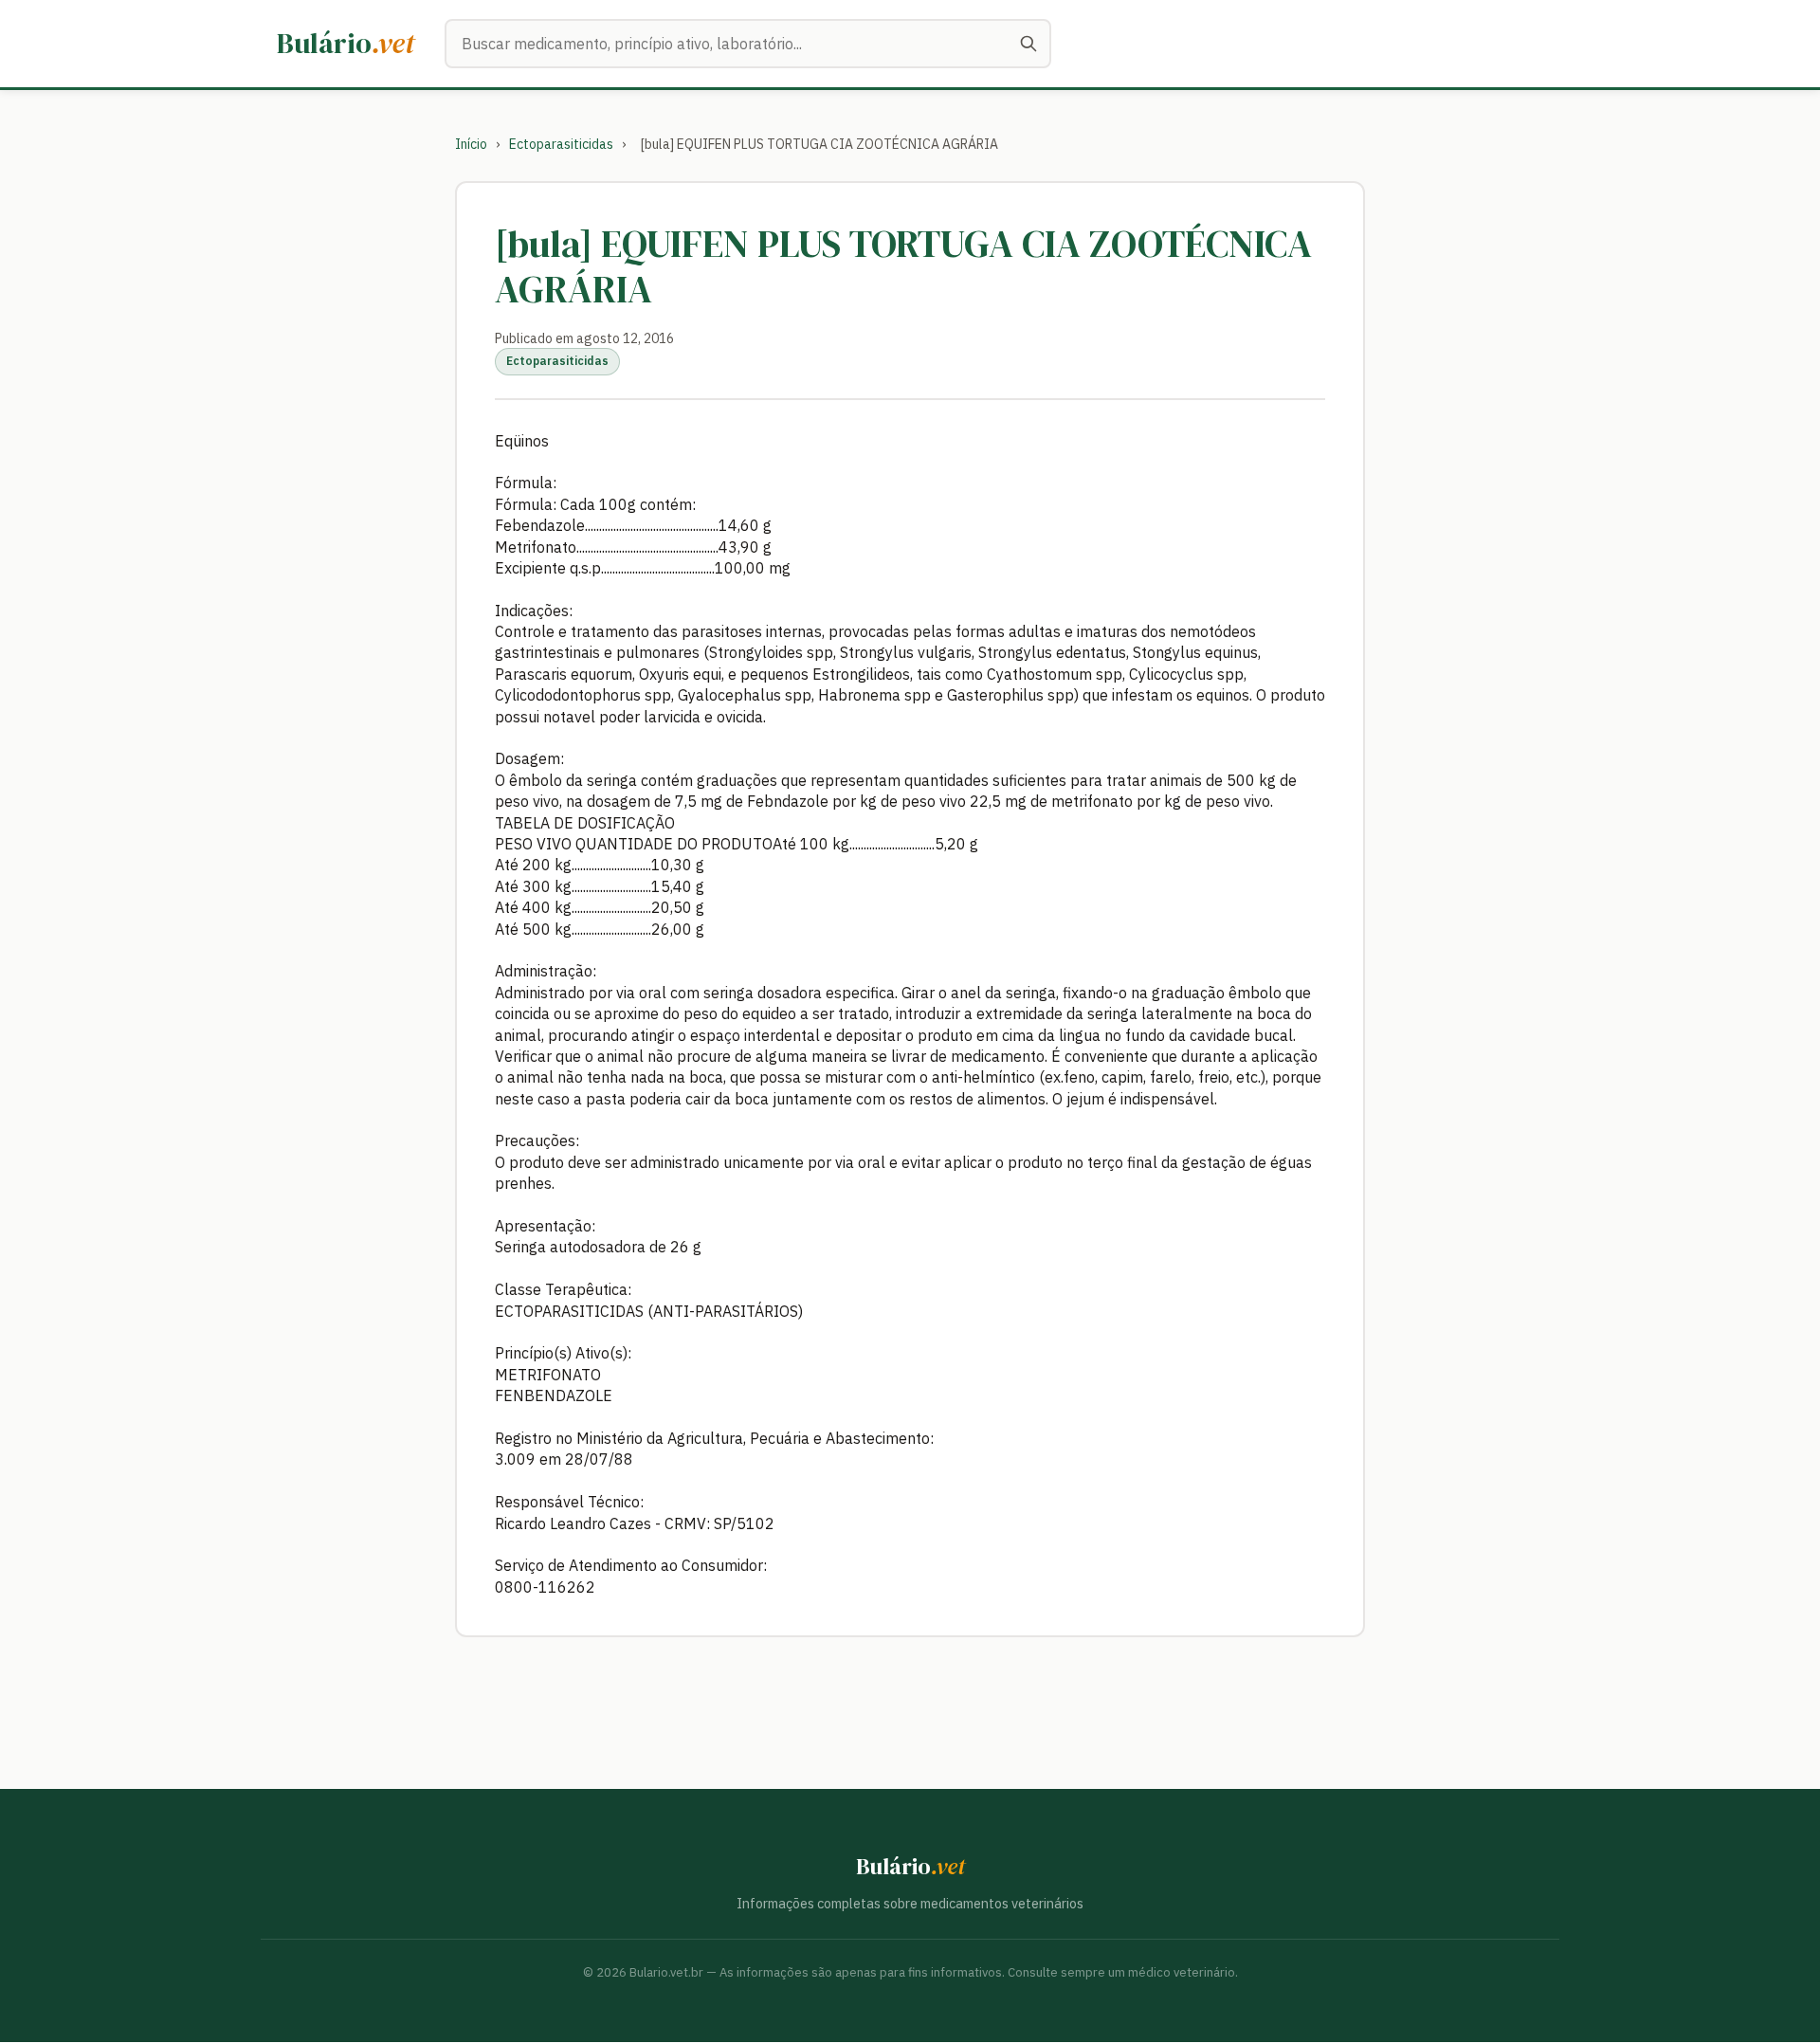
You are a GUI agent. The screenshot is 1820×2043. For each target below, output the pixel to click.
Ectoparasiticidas (561, 144)
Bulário (346, 43)
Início (471, 144)
